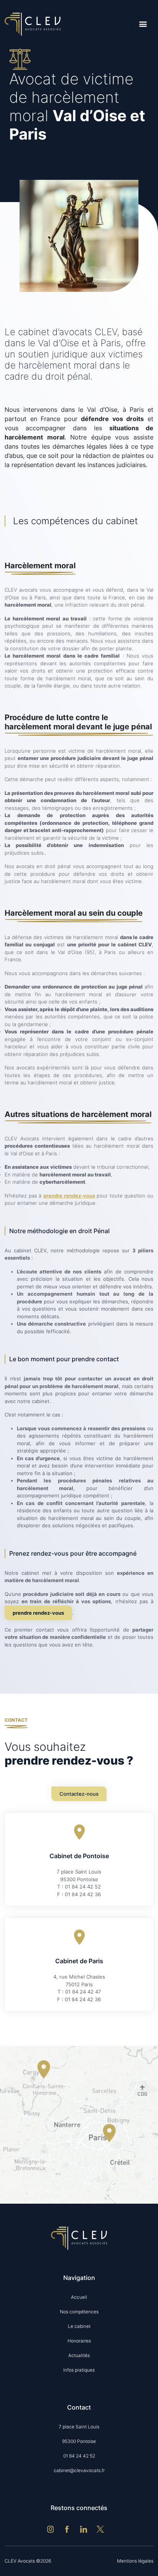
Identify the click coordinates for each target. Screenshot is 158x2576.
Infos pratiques (79, 2370)
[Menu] (143, 24)
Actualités (79, 2355)
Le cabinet (79, 2326)
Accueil (79, 2297)
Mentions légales (135, 2561)
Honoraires (79, 2341)
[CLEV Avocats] (33, 24)
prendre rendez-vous (69, 1196)
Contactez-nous (79, 1794)
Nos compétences (79, 2312)
